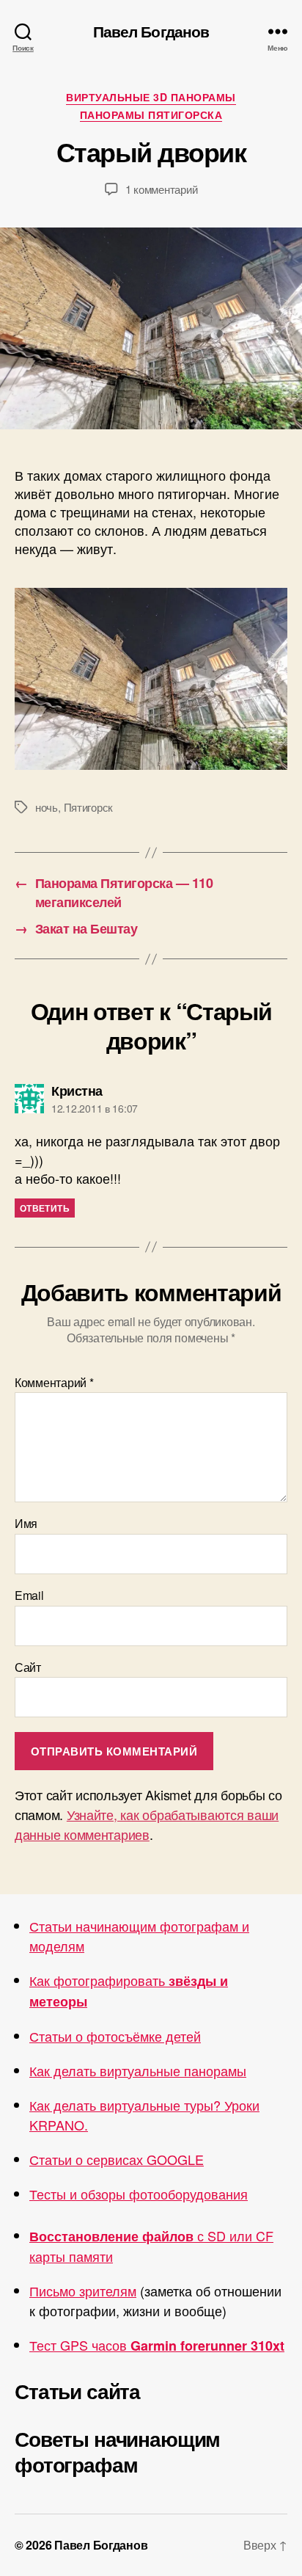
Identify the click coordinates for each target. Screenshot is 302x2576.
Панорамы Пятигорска (151, 115)
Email (29, 1596)
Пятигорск (89, 807)
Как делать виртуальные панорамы (138, 2070)
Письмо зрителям (83, 2291)
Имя (26, 1524)
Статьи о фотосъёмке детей (115, 2036)
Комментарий (54, 1383)
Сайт (28, 1667)
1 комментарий (162, 189)
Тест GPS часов (157, 2345)
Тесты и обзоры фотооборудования (139, 2194)
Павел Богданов (151, 31)
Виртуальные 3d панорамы (151, 98)
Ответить (45, 1208)
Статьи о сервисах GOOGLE (117, 2159)
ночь (47, 807)
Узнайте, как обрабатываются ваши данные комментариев (147, 1824)
